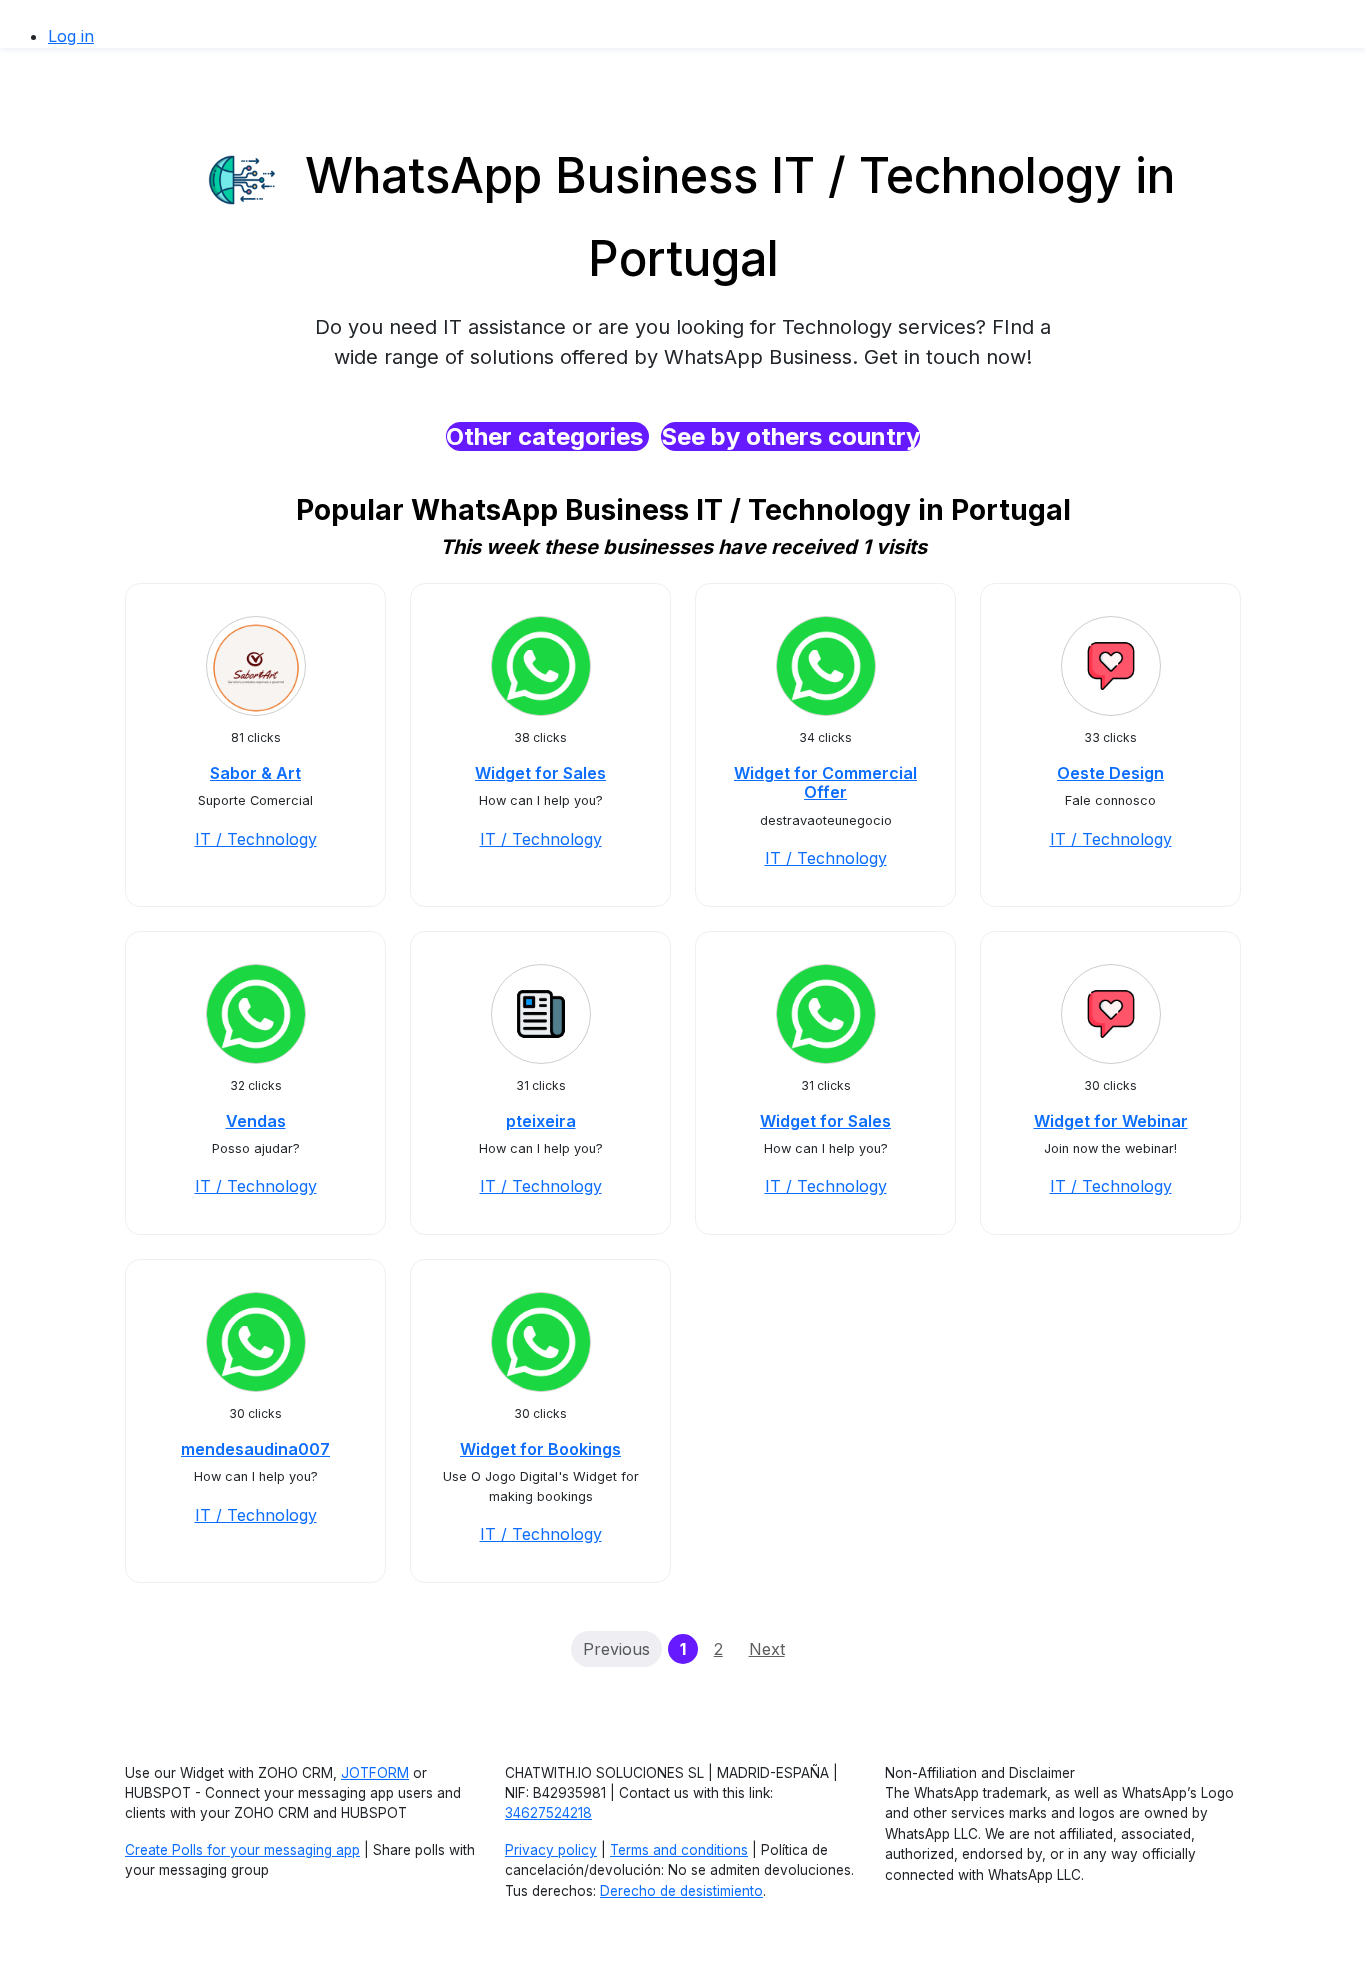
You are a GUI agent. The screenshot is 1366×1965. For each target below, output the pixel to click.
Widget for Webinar (1111, 1121)
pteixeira (541, 1121)
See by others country (790, 436)
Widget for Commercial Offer (825, 782)
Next (767, 1649)
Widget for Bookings (540, 1449)
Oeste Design (1110, 773)
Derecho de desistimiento (681, 1891)
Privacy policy (551, 1850)
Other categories (547, 436)
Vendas (256, 1121)
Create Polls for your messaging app (242, 1850)
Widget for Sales (540, 773)
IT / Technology (256, 839)
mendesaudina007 (255, 1449)
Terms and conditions (679, 1850)
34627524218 (548, 1813)
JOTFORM (375, 1773)
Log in (71, 36)
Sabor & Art (255, 773)
